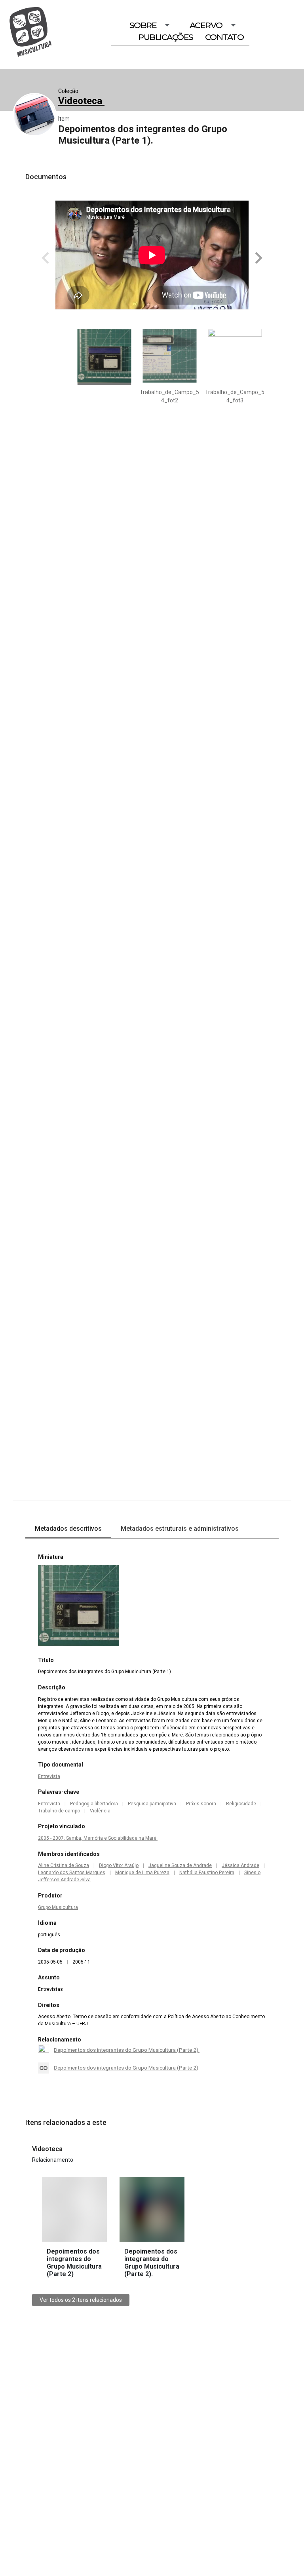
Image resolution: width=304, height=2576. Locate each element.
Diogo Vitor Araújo (119, 1865)
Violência (100, 1811)
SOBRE (143, 25)
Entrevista (49, 1776)
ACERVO (206, 25)
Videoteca (81, 101)
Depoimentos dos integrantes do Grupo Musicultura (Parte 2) (126, 2068)
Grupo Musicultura (58, 1907)
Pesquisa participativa (152, 1804)
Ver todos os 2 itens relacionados (81, 2300)
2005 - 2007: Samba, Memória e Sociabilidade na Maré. (98, 1838)
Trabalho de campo (59, 1811)
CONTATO (224, 37)
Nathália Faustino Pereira (207, 1873)
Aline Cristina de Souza (64, 1865)
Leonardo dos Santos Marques (72, 1873)
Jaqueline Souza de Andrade (180, 1865)
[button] (257, 258)
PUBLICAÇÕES (166, 37)
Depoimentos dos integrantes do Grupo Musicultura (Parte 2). (127, 2050)
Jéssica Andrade (240, 1865)
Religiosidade (241, 1804)
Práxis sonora (201, 1804)
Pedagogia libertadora (94, 1804)
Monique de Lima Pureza (142, 1873)
